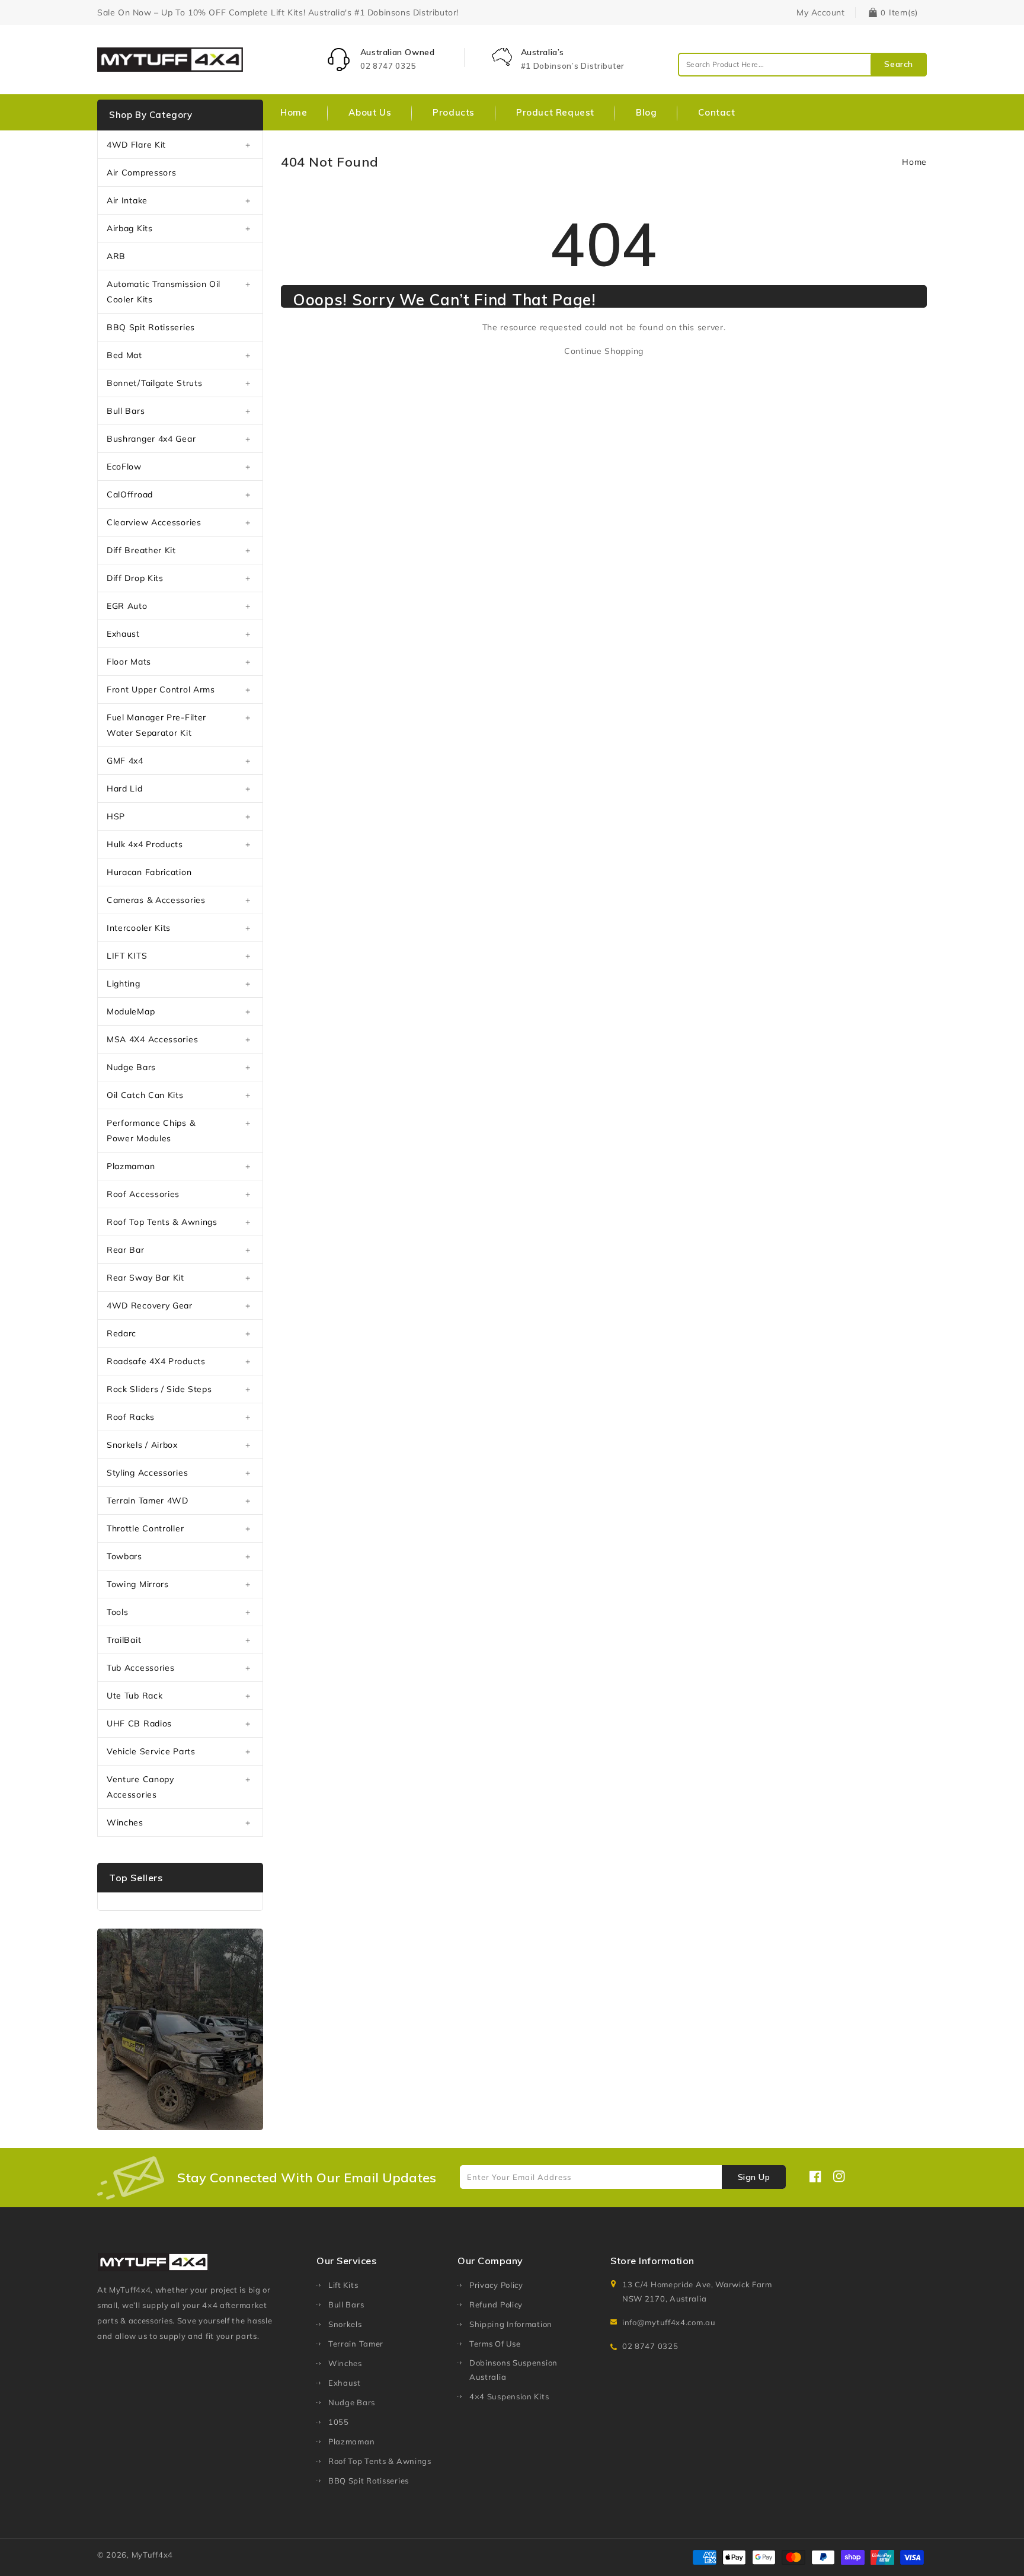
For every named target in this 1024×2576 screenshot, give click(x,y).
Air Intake (127, 200)
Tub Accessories (141, 1668)
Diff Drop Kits (135, 578)
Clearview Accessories (154, 522)
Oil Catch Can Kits (145, 1095)
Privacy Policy (496, 2285)
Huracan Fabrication (149, 872)
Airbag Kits (130, 228)
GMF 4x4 (125, 761)
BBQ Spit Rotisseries (151, 327)
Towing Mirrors (138, 1584)
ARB (116, 256)
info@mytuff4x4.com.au (669, 2322)
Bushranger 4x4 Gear (151, 439)
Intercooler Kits (139, 928)
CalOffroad (130, 494)
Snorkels (345, 2324)
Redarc (121, 1333)
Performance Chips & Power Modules (151, 1131)
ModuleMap (131, 1011)
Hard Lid (125, 789)
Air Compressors (142, 173)
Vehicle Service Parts (151, 1751)
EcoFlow (124, 467)
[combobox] (802, 65)
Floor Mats (129, 662)
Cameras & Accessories (156, 900)
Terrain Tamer (356, 2344)
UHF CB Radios (139, 1723)
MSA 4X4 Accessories (152, 1039)
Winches (125, 1822)
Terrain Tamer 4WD (148, 1501)
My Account (820, 12)
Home (914, 162)
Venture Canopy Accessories (140, 1787)
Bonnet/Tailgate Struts (154, 383)
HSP (116, 816)
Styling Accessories (147, 1473)
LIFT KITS (127, 956)
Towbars (124, 1556)
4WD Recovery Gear (150, 1305)
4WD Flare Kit (136, 145)
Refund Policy (496, 2304)
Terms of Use (495, 2344)
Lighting (124, 984)
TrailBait (124, 1640)
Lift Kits (343, 2285)
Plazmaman (131, 1166)
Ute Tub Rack (135, 1696)
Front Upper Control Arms (161, 690)
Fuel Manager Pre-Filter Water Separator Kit (156, 725)
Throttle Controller (145, 1528)
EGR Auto (127, 606)
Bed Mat (124, 355)
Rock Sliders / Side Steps (159, 1389)
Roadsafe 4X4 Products (156, 1361)
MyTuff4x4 (152, 2555)
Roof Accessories (143, 1194)
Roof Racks (131, 1417)
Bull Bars (126, 411)
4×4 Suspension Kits (509, 2396)
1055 (339, 2422)
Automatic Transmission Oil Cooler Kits (164, 292)
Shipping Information (511, 2324)
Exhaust (123, 634)
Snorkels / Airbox (142, 1445)
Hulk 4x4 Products (145, 844)
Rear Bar (126, 1250)
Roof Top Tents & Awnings (162, 1222)
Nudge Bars (131, 1067)
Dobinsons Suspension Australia (513, 2370)
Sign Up (754, 2177)
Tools (118, 1612)
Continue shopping (604, 351)
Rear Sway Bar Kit (145, 1278)
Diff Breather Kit (141, 550)
